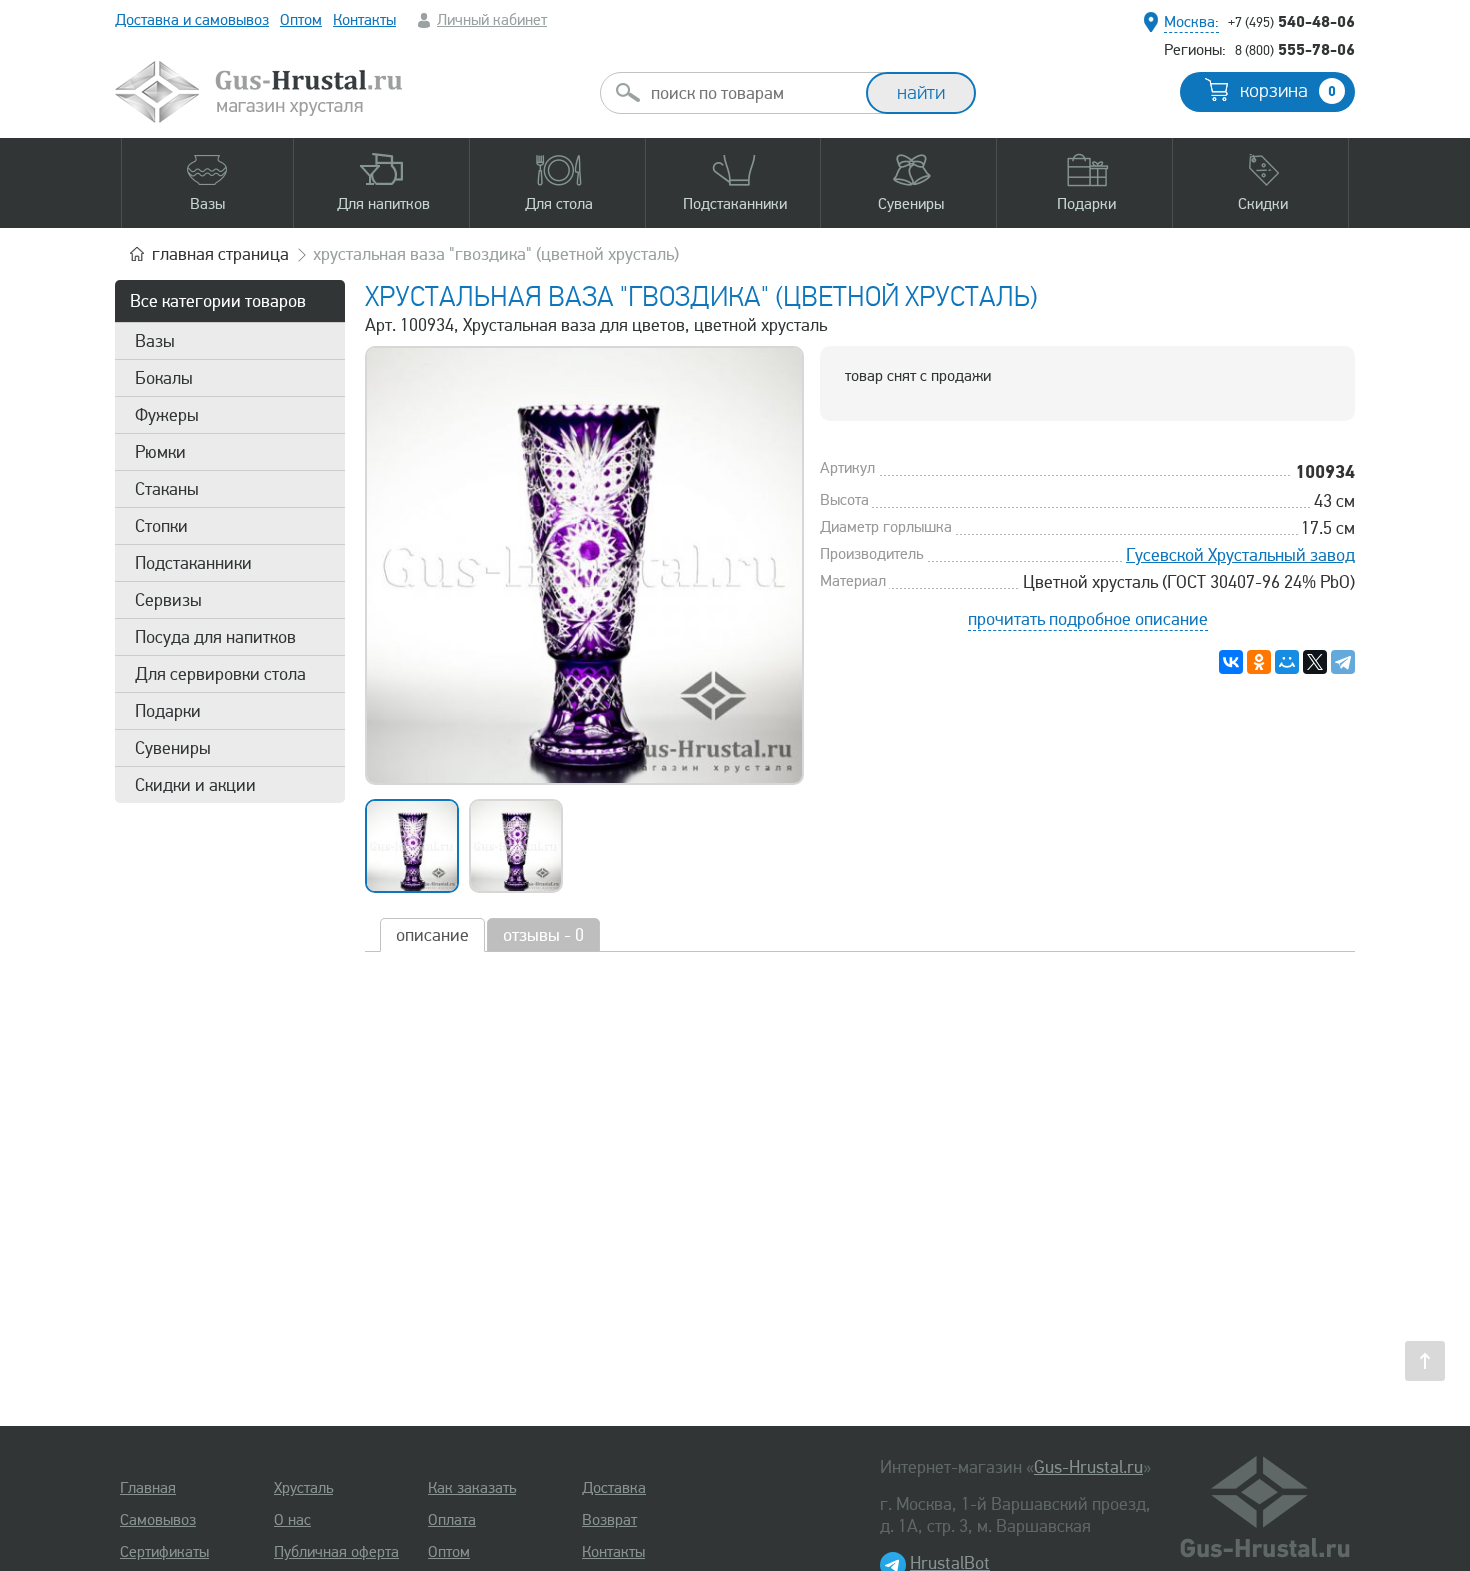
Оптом (301, 20)
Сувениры (173, 748)
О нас (292, 1520)
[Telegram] (1343, 662)
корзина (1288, 91)
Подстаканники (193, 563)
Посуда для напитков (215, 637)
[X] (1315, 662)
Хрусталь (303, 1488)
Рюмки (160, 452)
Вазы (155, 341)
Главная (148, 1488)
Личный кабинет (492, 20)
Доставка (614, 1488)
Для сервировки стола (220, 674)
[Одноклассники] (1259, 662)
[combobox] (751, 93)
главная (220, 254)
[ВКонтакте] (1231, 662)
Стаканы (167, 489)
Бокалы (164, 378)
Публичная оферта (336, 1552)
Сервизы (168, 600)
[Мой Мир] (1287, 662)
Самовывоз (158, 1520)
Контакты (364, 20)
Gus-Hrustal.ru (1088, 1467)
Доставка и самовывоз (192, 20)
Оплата (452, 1520)
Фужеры (167, 415)
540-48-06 (1291, 21)
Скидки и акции (195, 785)
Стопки (161, 526)
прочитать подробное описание (1088, 619)
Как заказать (472, 1488)
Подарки (168, 711)
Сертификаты (164, 1552)
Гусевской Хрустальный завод (1240, 555)
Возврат (609, 1520)
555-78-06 (1295, 49)
